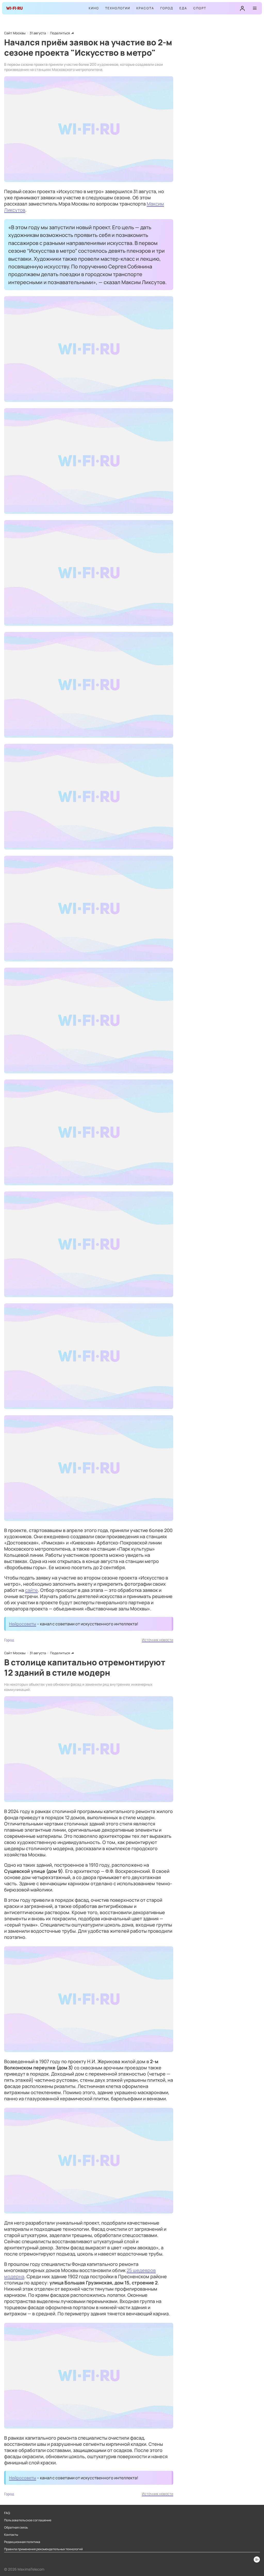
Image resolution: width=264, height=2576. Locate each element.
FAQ (7, 2513)
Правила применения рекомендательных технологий (43, 2549)
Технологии (118, 8)
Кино (94, 8)
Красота (145, 8)
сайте (31, 1590)
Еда (183, 8)
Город (167, 8)
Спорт (200, 8)
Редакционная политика (22, 2542)
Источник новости (158, 1640)
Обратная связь (16, 2528)
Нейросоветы (23, 1624)
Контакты (11, 2535)
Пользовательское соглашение (28, 2520)
